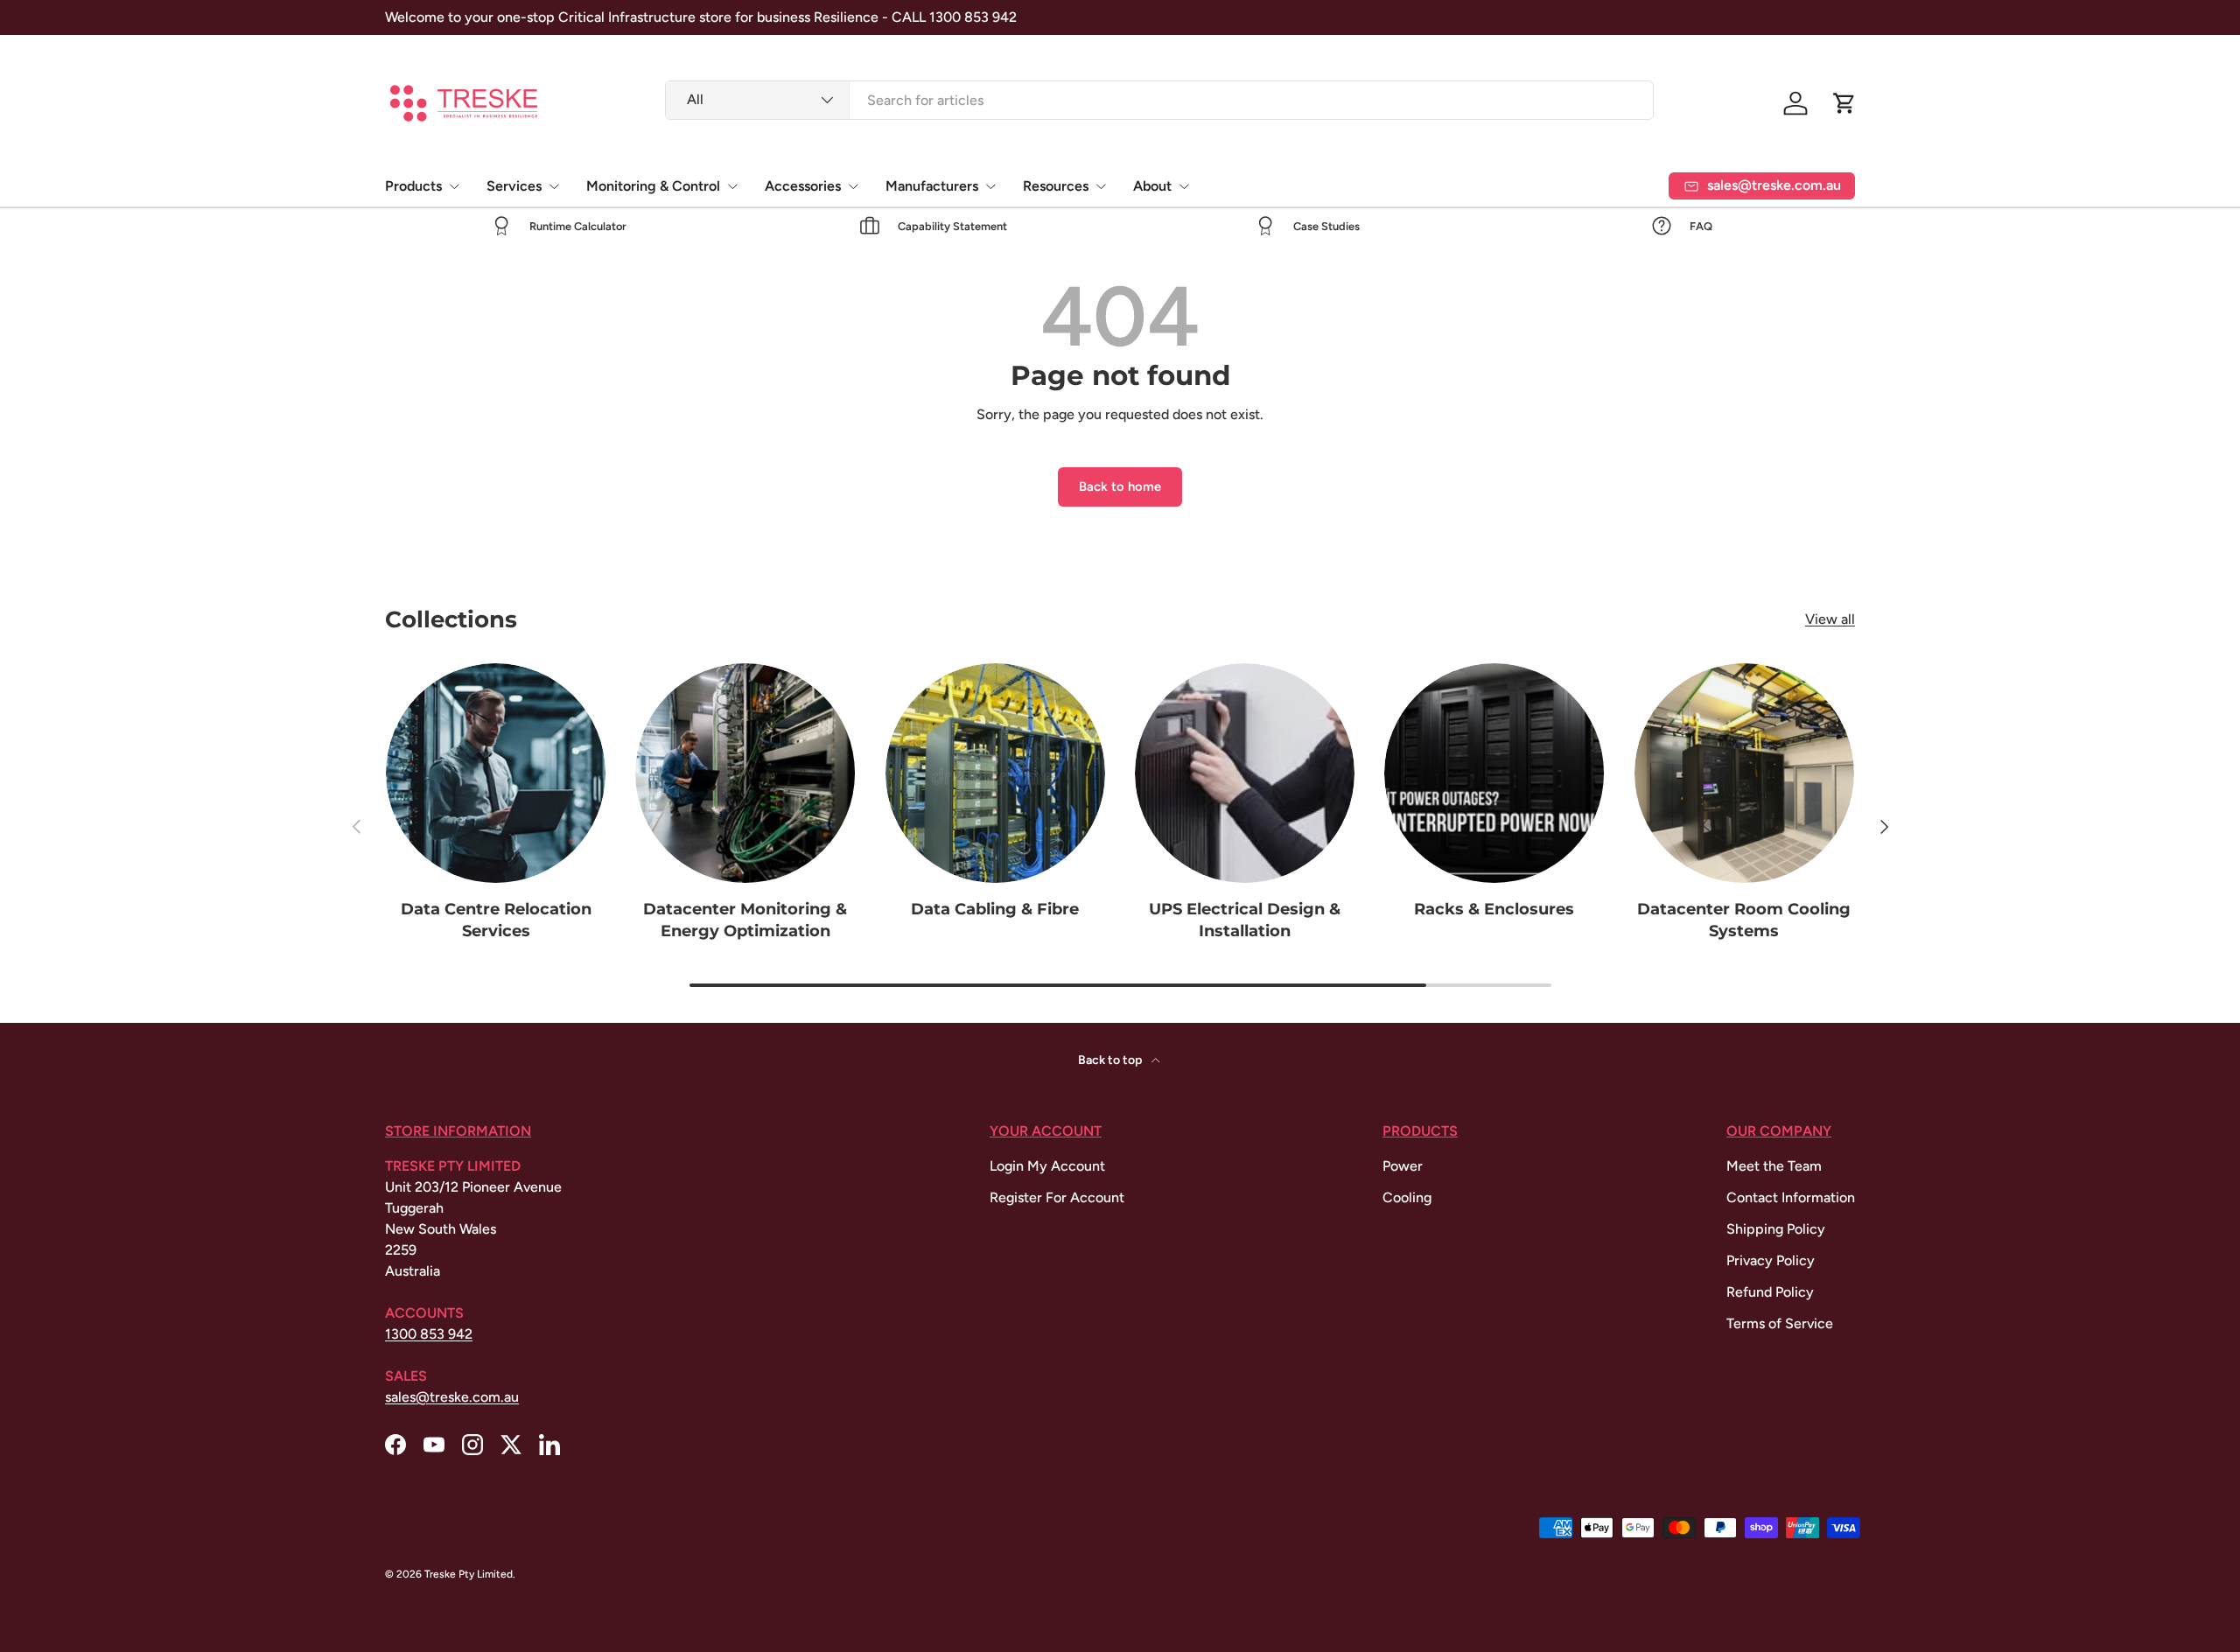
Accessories (803, 186)
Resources (1056, 186)
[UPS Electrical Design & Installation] (1245, 773)
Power (1403, 1166)
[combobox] (1160, 100)
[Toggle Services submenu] (554, 186)
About (1152, 186)
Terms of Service (1780, 1323)
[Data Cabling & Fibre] (995, 773)
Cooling (1407, 1197)
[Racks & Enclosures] (1494, 773)
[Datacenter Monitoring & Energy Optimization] (745, 773)
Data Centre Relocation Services (496, 920)
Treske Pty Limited (469, 1574)
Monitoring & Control (653, 186)
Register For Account (1057, 1197)
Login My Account (1047, 1166)
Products (413, 186)
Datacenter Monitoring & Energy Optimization (745, 920)
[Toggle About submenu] (1184, 186)
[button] (1844, 103)
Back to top (1111, 1060)
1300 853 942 (429, 1334)
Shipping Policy (1776, 1229)
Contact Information (1791, 1197)
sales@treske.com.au (452, 1397)
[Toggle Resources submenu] (1101, 186)
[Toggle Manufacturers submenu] (990, 186)
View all (1830, 619)
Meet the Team (1774, 1166)
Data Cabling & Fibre (995, 909)
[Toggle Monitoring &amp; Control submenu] (732, 186)
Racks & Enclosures (1494, 909)
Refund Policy (1770, 1292)
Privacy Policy (1771, 1260)
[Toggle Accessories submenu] (853, 186)
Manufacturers (932, 186)
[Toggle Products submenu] (454, 186)
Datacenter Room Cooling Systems (1744, 920)
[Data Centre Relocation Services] (496, 773)
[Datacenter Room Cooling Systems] (1744, 773)
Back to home (1120, 486)
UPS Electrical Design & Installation (1245, 920)
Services (514, 186)
